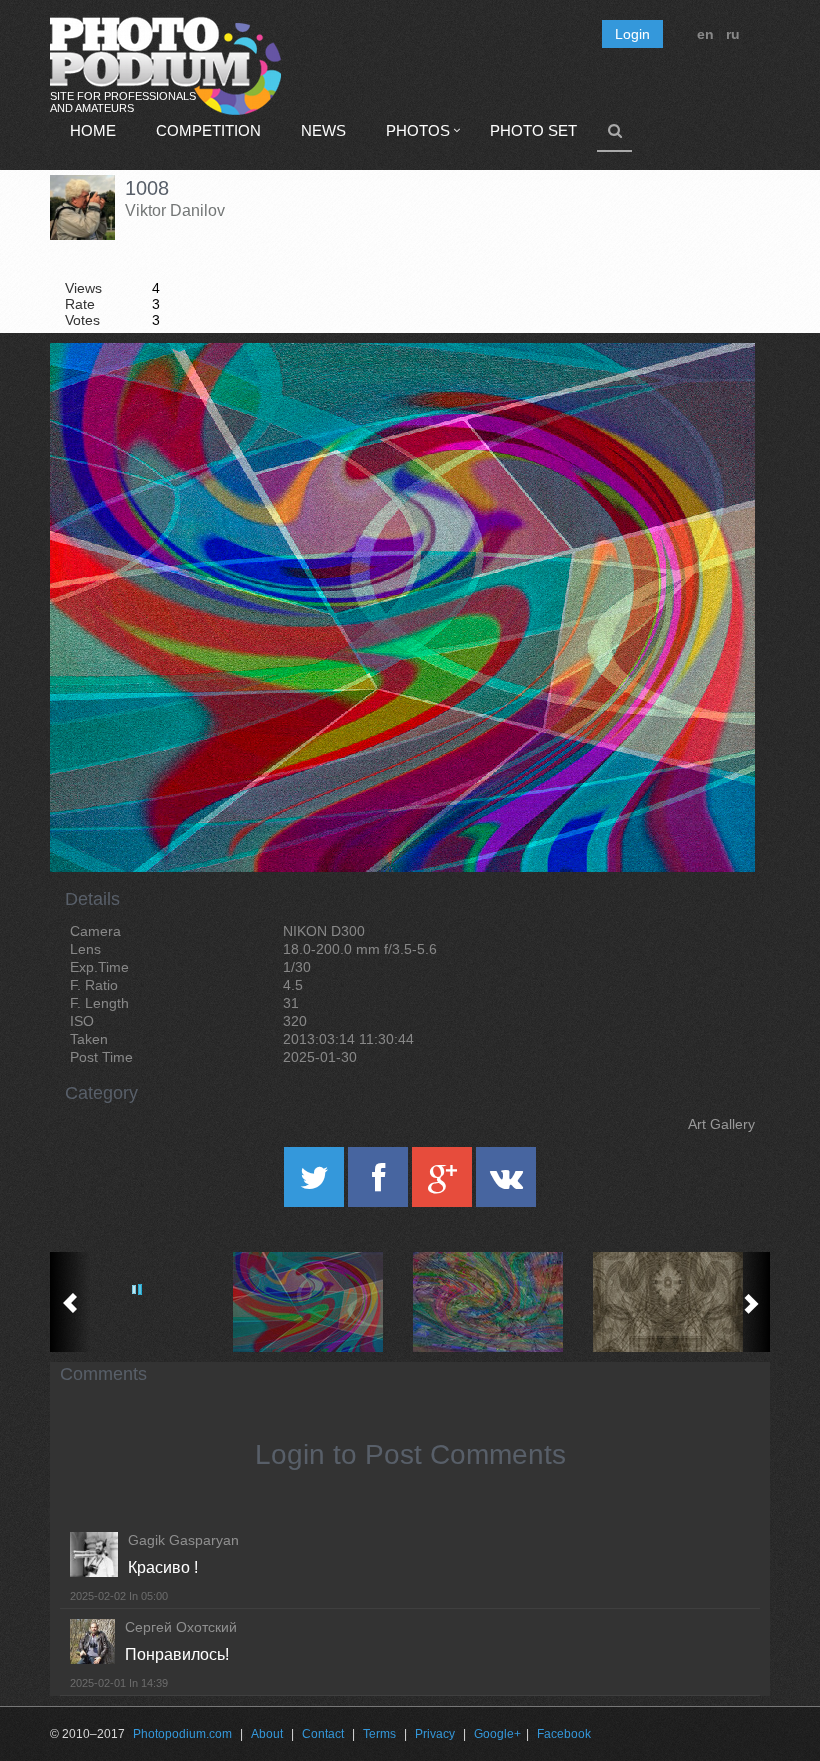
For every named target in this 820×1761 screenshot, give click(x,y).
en (705, 34)
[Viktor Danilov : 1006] (680, 1302)
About (267, 1734)
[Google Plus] (444, 1184)
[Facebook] (380, 1184)
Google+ (497, 1734)
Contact (323, 1734)
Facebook (564, 1734)
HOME (93, 130)
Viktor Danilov (175, 210)
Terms (379, 1734)
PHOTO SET (533, 130)
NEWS (323, 130)
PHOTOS (418, 130)
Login (632, 34)
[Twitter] (316, 1184)
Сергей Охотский (181, 1627)
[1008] (715, 394)
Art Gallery (721, 1124)
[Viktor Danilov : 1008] (320, 1302)
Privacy (435, 1734)
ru (733, 34)
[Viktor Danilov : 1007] (500, 1302)
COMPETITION (208, 130)
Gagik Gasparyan (183, 1540)
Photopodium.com (182, 1734)
